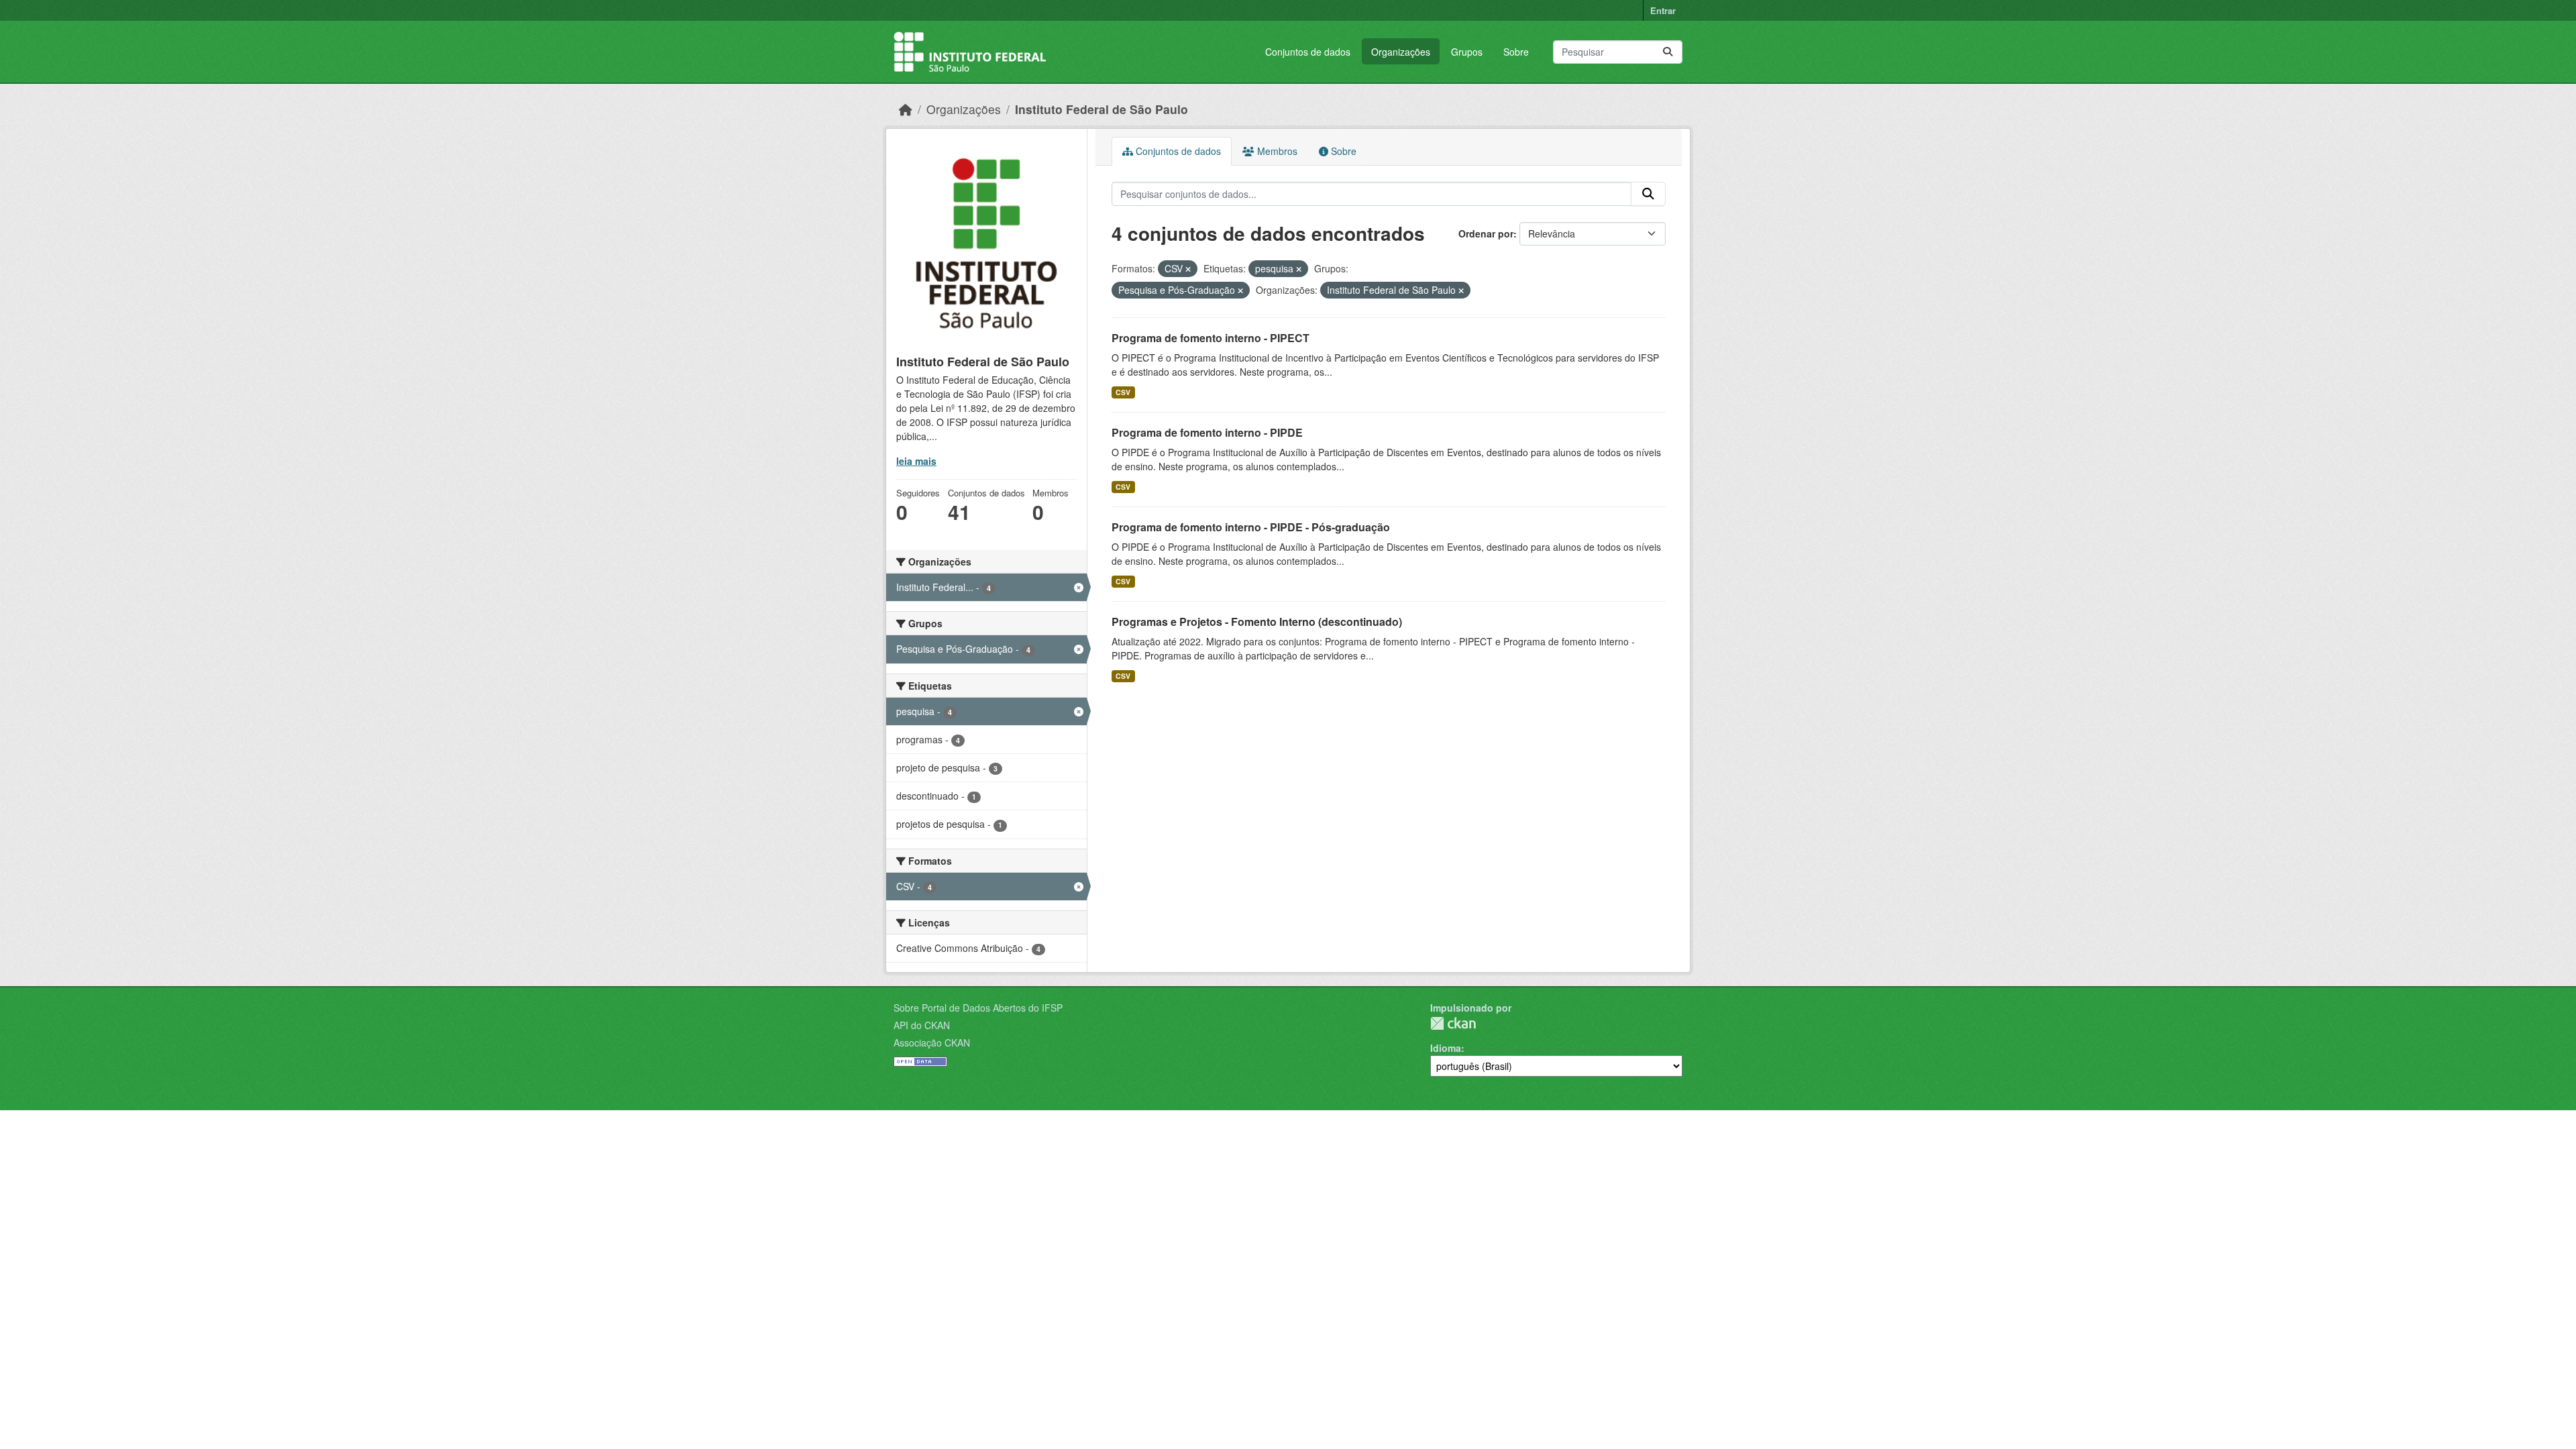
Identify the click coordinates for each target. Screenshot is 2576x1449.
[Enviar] (1668, 52)
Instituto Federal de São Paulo (1102, 109)
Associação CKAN (932, 1042)
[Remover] (1188, 269)
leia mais (916, 461)
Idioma (1446, 1048)
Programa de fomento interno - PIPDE (1207, 432)
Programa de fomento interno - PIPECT (1211, 338)
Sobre (1516, 52)
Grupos (1467, 52)
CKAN (1453, 1023)
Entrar (1663, 10)
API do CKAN (922, 1025)
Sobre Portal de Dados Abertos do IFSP (978, 1008)
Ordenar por (1486, 233)
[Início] (906, 109)
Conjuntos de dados (1308, 52)
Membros (1276, 151)
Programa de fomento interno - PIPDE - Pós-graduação (1251, 527)
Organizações (1401, 52)
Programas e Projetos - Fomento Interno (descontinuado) (1257, 622)
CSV (1123, 392)
